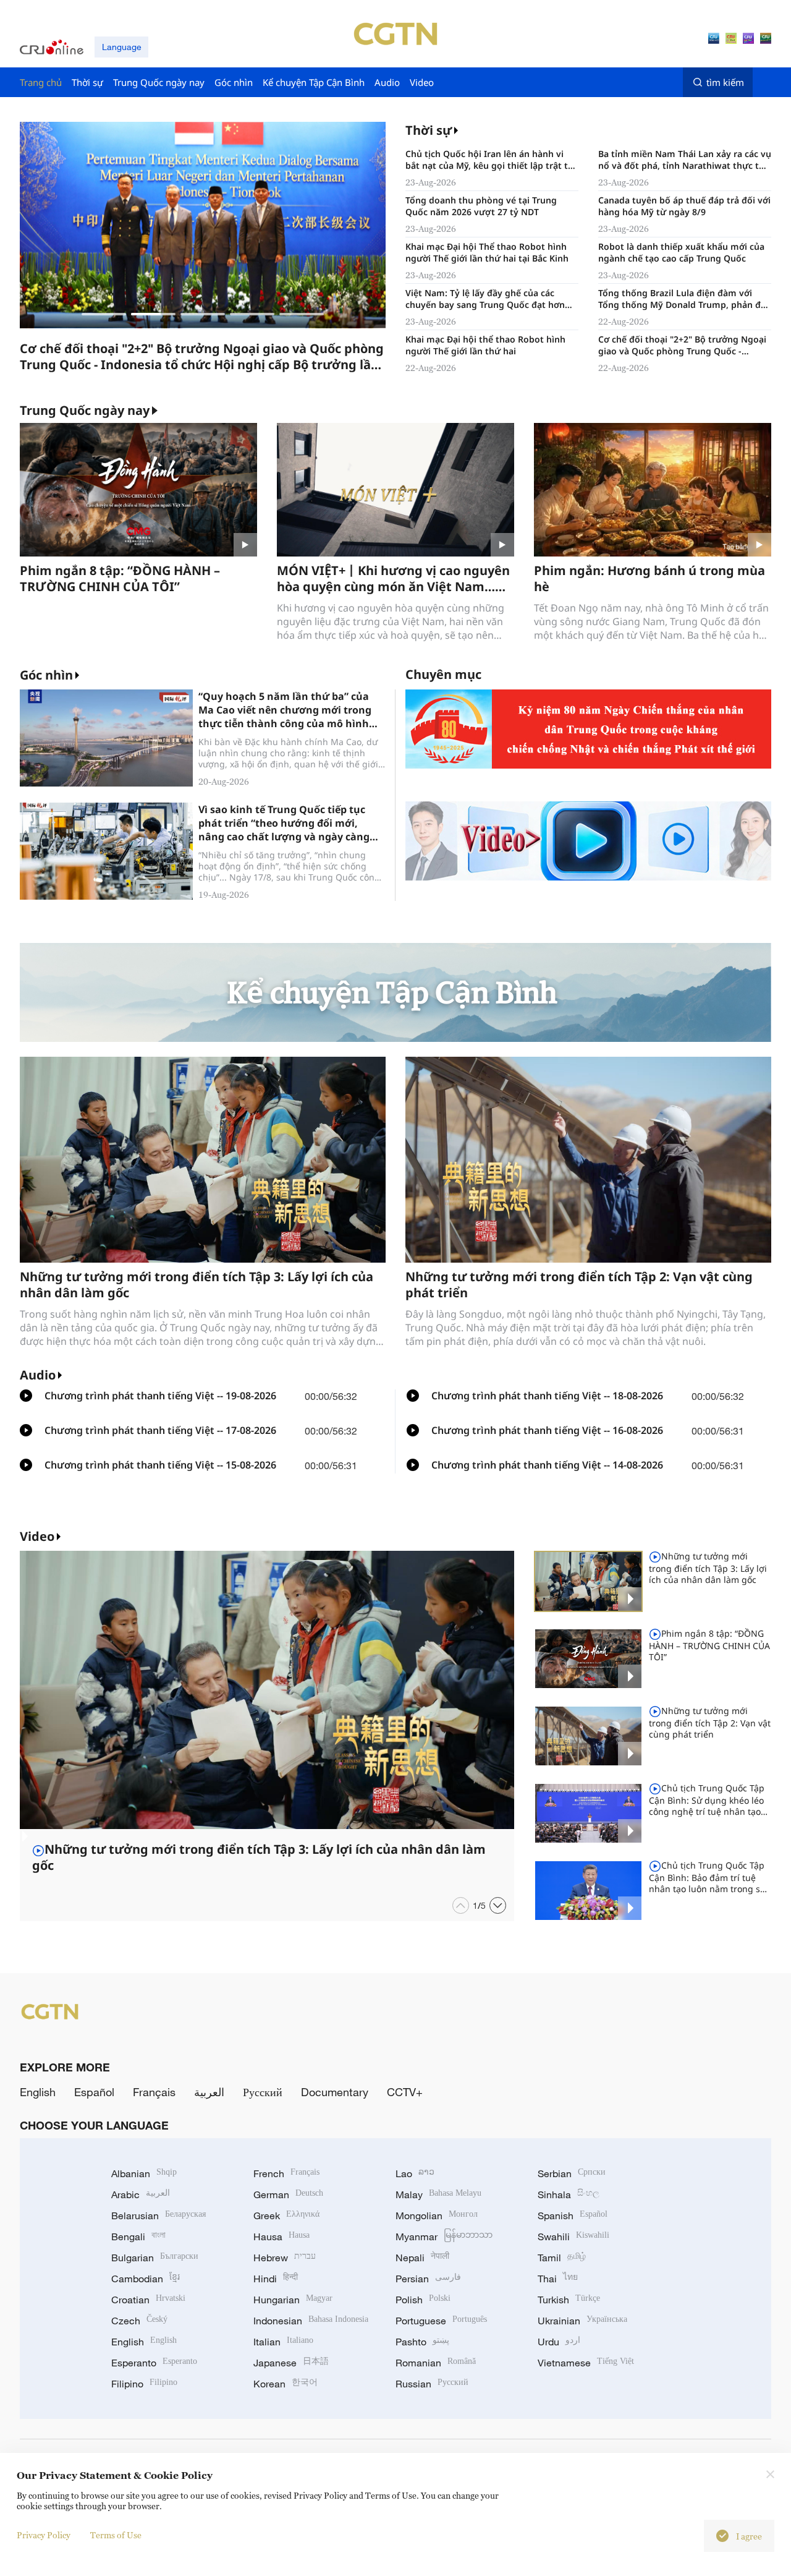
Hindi (276, 2279)
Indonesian (311, 2321)
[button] (104, 314)
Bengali (138, 2237)
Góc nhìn (46, 675)
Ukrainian (582, 2321)
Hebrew (285, 2258)
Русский (263, 2092)
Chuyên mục (443, 674)
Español (94, 2092)
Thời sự (429, 130)
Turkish (569, 2300)
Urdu (559, 2342)
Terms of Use (116, 2535)
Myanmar (444, 2237)
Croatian (148, 2300)
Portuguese (441, 2321)
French (286, 2173)
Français (154, 2092)
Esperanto (154, 2363)
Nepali (422, 2258)
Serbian (572, 2173)
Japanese (291, 2363)
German (288, 2194)
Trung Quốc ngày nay (85, 411)
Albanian (144, 2173)
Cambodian (146, 2279)
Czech (139, 2321)
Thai (558, 2279)
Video (37, 1536)
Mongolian (437, 2216)
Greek (286, 2216)
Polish (423, 2300)
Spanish (573, 2216)
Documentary (335, 2092)
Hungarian (293, 2300)
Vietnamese (586, 2363)
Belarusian (159, 2216)
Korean (286, 2384)
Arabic (141, 2194)
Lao (415, 2173)
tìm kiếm (725, 82)
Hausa (281, 2237)
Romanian (436, 2363)
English (38, 2092)
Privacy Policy (44, 2535)
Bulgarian (155, 2258)
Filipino (144, 2384)
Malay (438, 2194)
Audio (38, 1375)
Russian (432, 2384)
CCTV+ (405, 2092)
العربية (209, 2092)
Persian (428, 2279)
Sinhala (569, 2194)
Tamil (562, 2258)
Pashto (422, 2342)
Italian (283, 2342)
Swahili (573, 2237)
